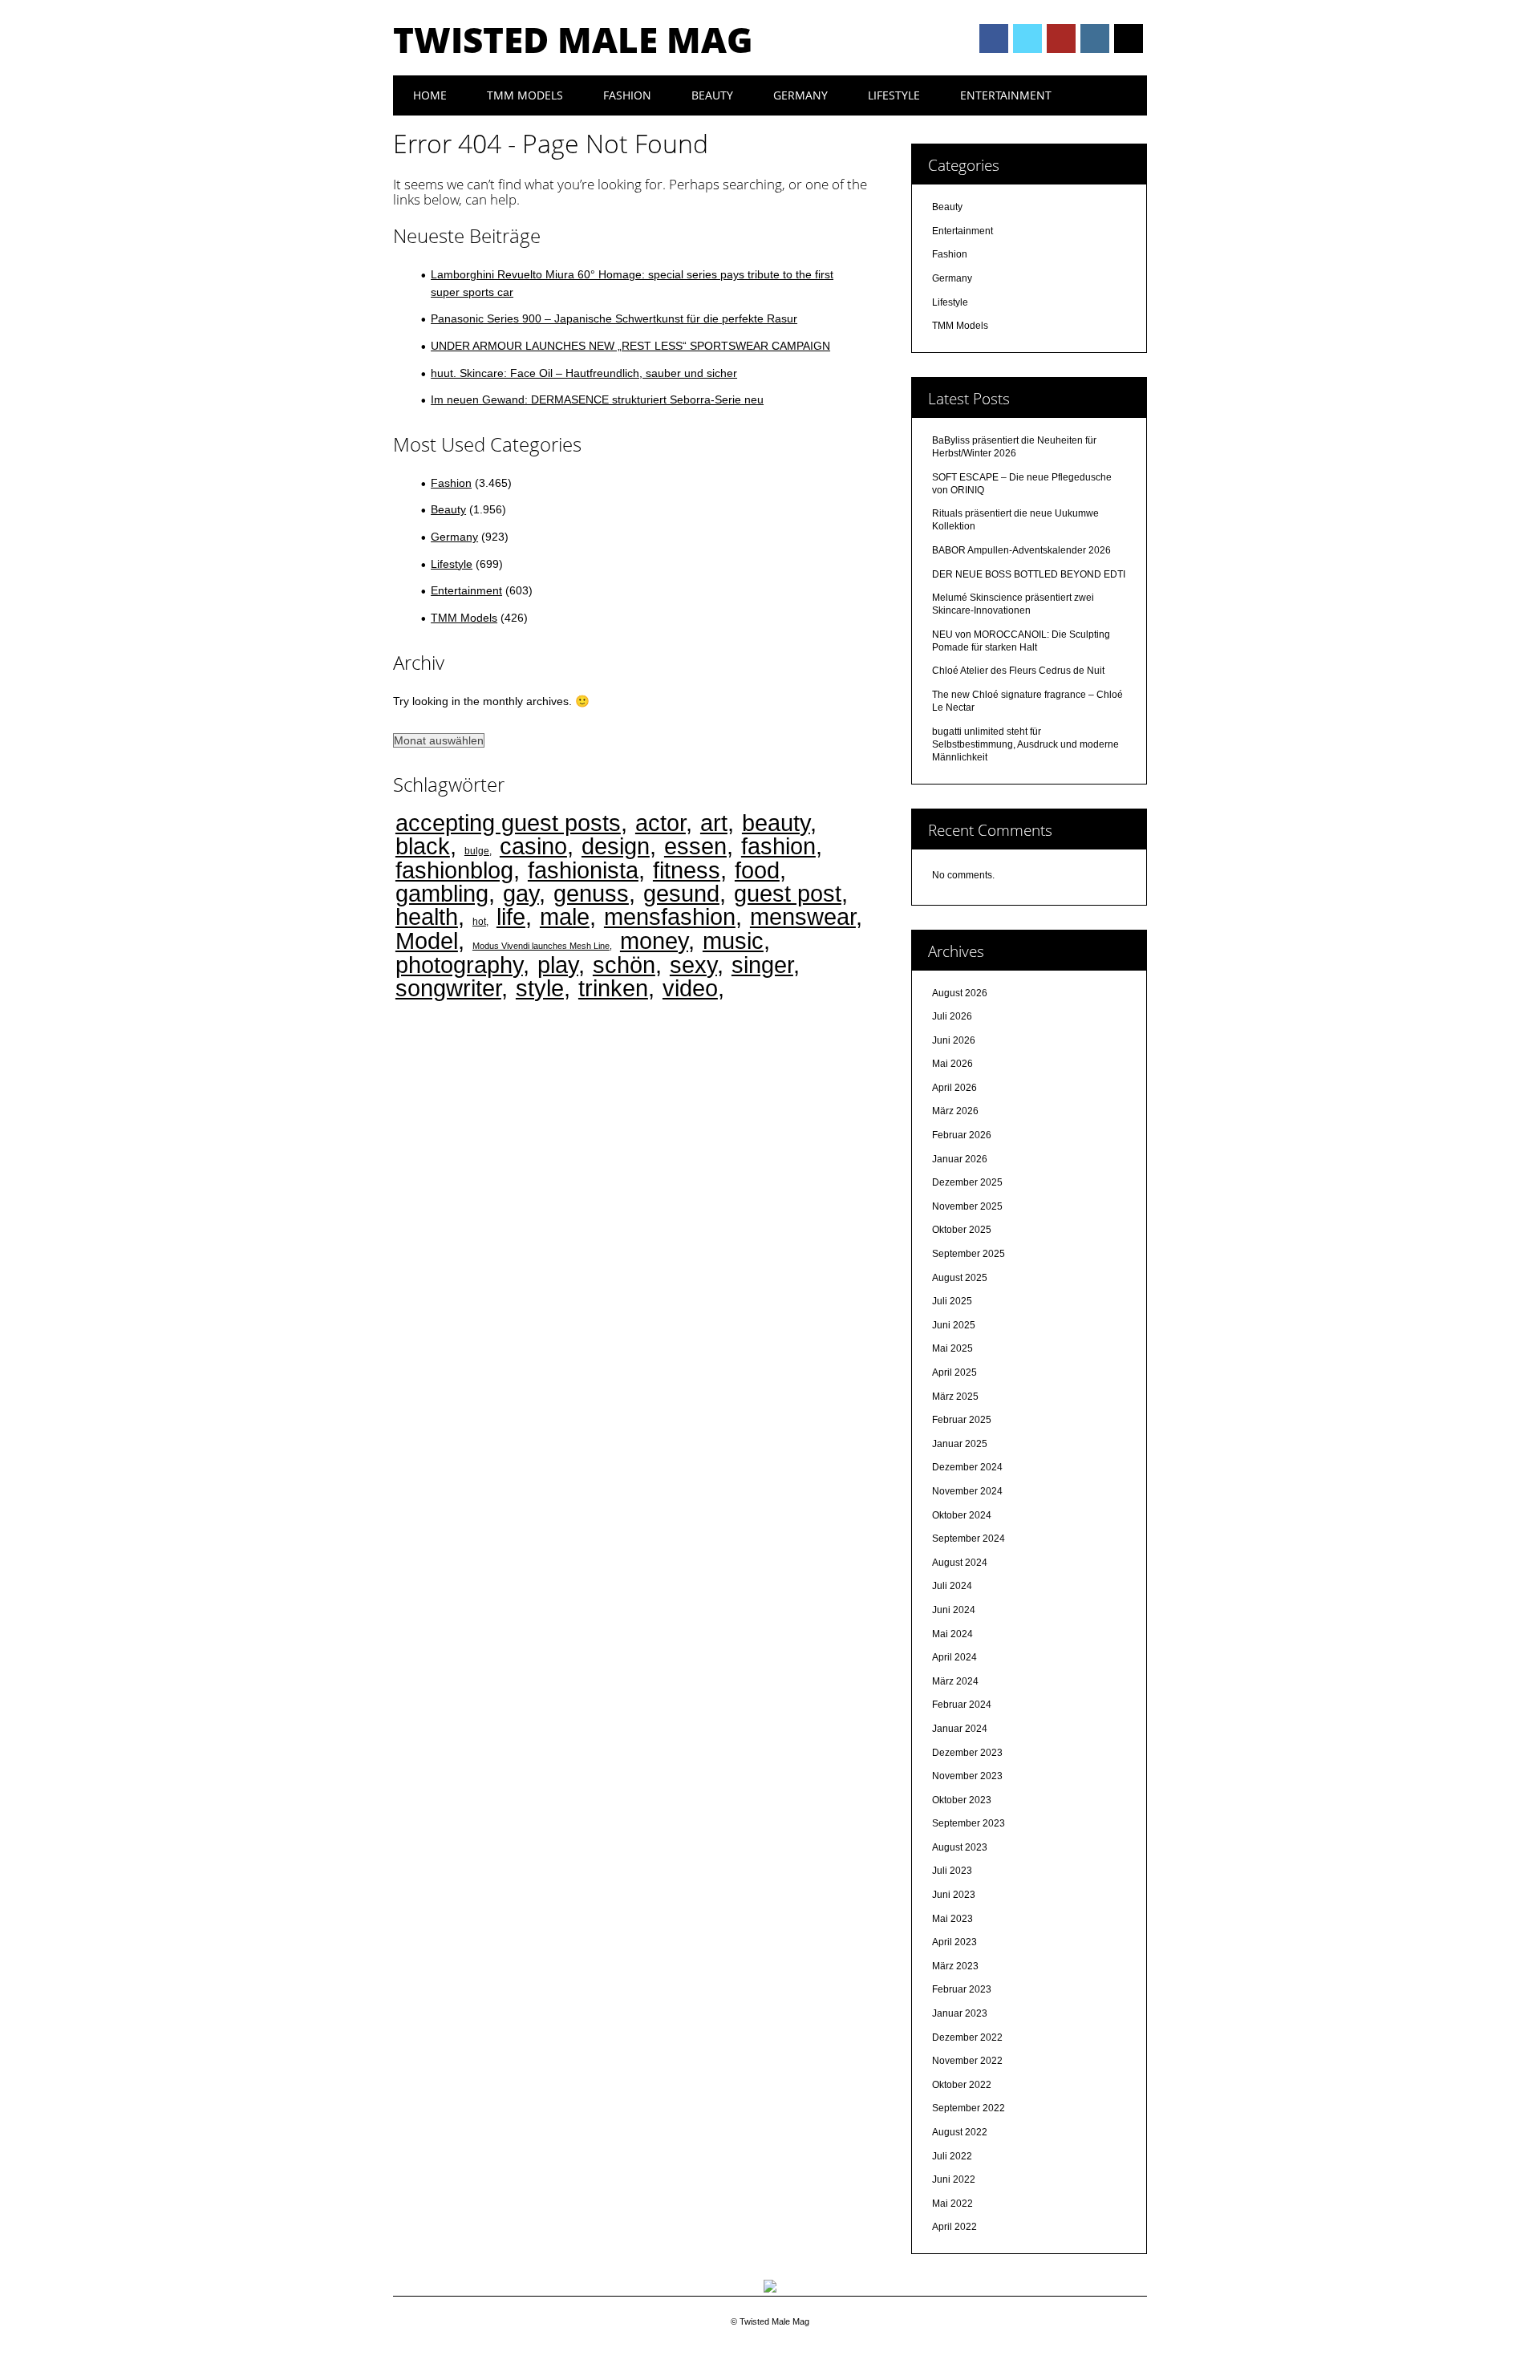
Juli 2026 (952, 1016)
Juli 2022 (952, 2156)
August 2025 (960, 1278)
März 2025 (955, 1397)
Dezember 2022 (967, 2037)
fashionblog (454, 870)
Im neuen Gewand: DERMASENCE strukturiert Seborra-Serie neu (597, 399)
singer (762, 965)
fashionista (583, 870)
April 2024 (954, 1657)
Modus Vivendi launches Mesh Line (541, 946)
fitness (687, 870)
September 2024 (969, 1539)
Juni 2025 (954, 1325)
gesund (681, 893)
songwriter (448, 988)
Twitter (1027, 39)
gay (521, 893)
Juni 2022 (954, 2179)
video (690, 988)
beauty (776, 823)
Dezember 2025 (967, 1182)
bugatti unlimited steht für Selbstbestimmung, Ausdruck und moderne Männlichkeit (1025, 744)
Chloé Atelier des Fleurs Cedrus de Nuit (1018, 671)
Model (427, 941)
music (733, 941)
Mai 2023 (952, 1919)
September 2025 (969, 1254)
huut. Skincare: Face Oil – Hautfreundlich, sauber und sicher (584, 373)
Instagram (1095, 39)
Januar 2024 (960, 1729)
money (654, 941)
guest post (788, 893)
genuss (591, 893)
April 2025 (954, 1372)
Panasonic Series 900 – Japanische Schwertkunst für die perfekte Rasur (614, 318)
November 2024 (967, 1491)
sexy (693, 965)
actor (661, 823)
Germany (800, 95)
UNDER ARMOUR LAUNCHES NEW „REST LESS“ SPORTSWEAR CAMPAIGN (630, 346)
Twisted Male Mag (573, 39)
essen (695, 846)
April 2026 (954, 1088)
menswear (803, 916)
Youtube (1061, 39)
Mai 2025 (952, 1348)
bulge (477, 851)
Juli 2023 (952, 1871)
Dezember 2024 (967, 1467)
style (540, 988)
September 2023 (969, 1823)
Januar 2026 (960, 1159)
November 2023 (967, 1776)
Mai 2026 (952, 1064)
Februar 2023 (962, 1989)
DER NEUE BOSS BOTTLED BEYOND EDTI (1029, 574)
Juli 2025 (952, 1301)
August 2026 (960, 993)
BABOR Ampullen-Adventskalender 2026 (1021, 550)
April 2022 (954, 2227)
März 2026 (955, 1111)
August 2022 (960, 2132)
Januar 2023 (960, 2013)
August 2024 (960, 1563)
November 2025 (967, 1206)
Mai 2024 (952, 1634)
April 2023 (954, 1942)
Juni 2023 (954, 1895)
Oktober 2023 (962, 1800)
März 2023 (955, 1966)
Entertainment (1006, 95)
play (558, 965)
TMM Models (525, 95)
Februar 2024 (962, 1705)
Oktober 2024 (962, 1515)
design (616, 846)
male (565, 916)
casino (533, 846)
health (427, 916)
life (511, 916)
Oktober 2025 (962, 1230)
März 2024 (955, 1681)
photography (459, 965)
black (423, 846)
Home (430, 95)
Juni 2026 (954, 1040)
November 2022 (967, 2061)
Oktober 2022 (962, 2085)
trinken (613, 988)
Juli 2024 (952, 1586)
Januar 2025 (960, 1444)
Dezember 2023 (967, 1753)
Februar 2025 (962, 1420)
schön (624, 965)
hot (479, 921)
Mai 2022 (952, 2204)
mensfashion (670, 916)
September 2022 (969, 2108)
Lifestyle (894, 95)
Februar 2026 (962, 1135)
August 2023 (960, 1847)
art (714, 823)
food (757, 870)
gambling (442, 893)
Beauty (712, 95)
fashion (778, 846)
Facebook (994, 39)
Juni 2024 (954, 1610)
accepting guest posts (508, 823)
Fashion (627, 95)
